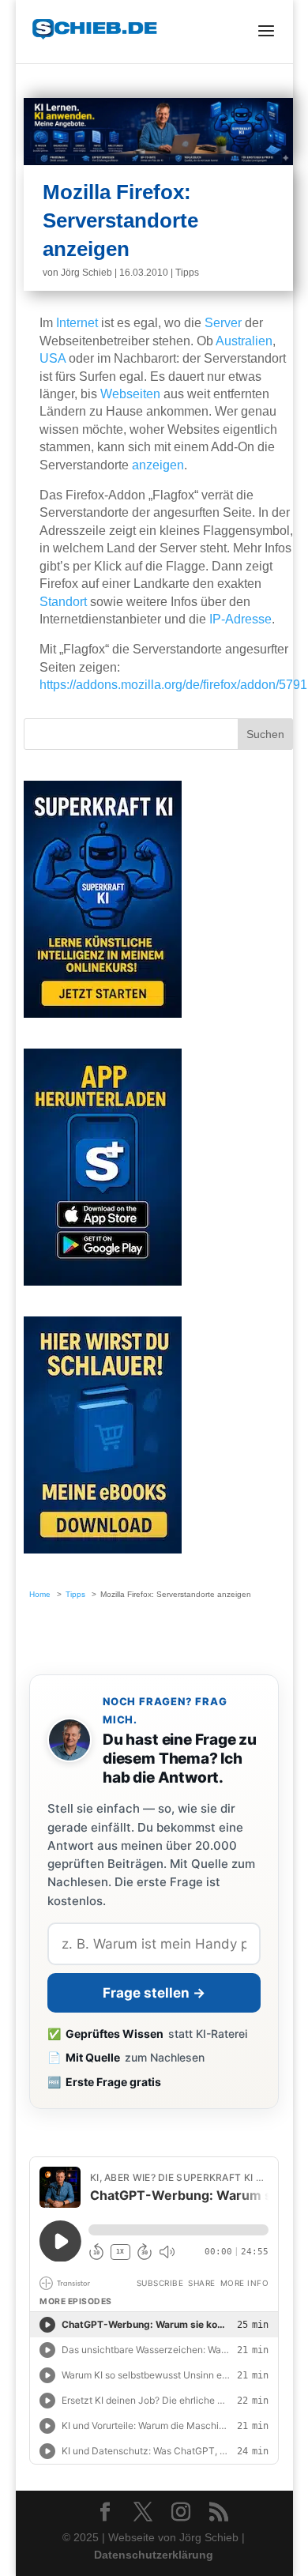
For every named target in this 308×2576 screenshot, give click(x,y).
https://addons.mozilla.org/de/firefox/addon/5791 (173, 685)
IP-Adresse (240, 619)
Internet (77, 323)
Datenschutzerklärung (154, 2555)
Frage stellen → (154, 1993)
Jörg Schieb (86, 273)
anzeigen (158, 465)
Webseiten (130, 394)
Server (223, 323)
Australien (244, 341)
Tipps (187, 273)
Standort (63, 602)
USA (53, 358)
